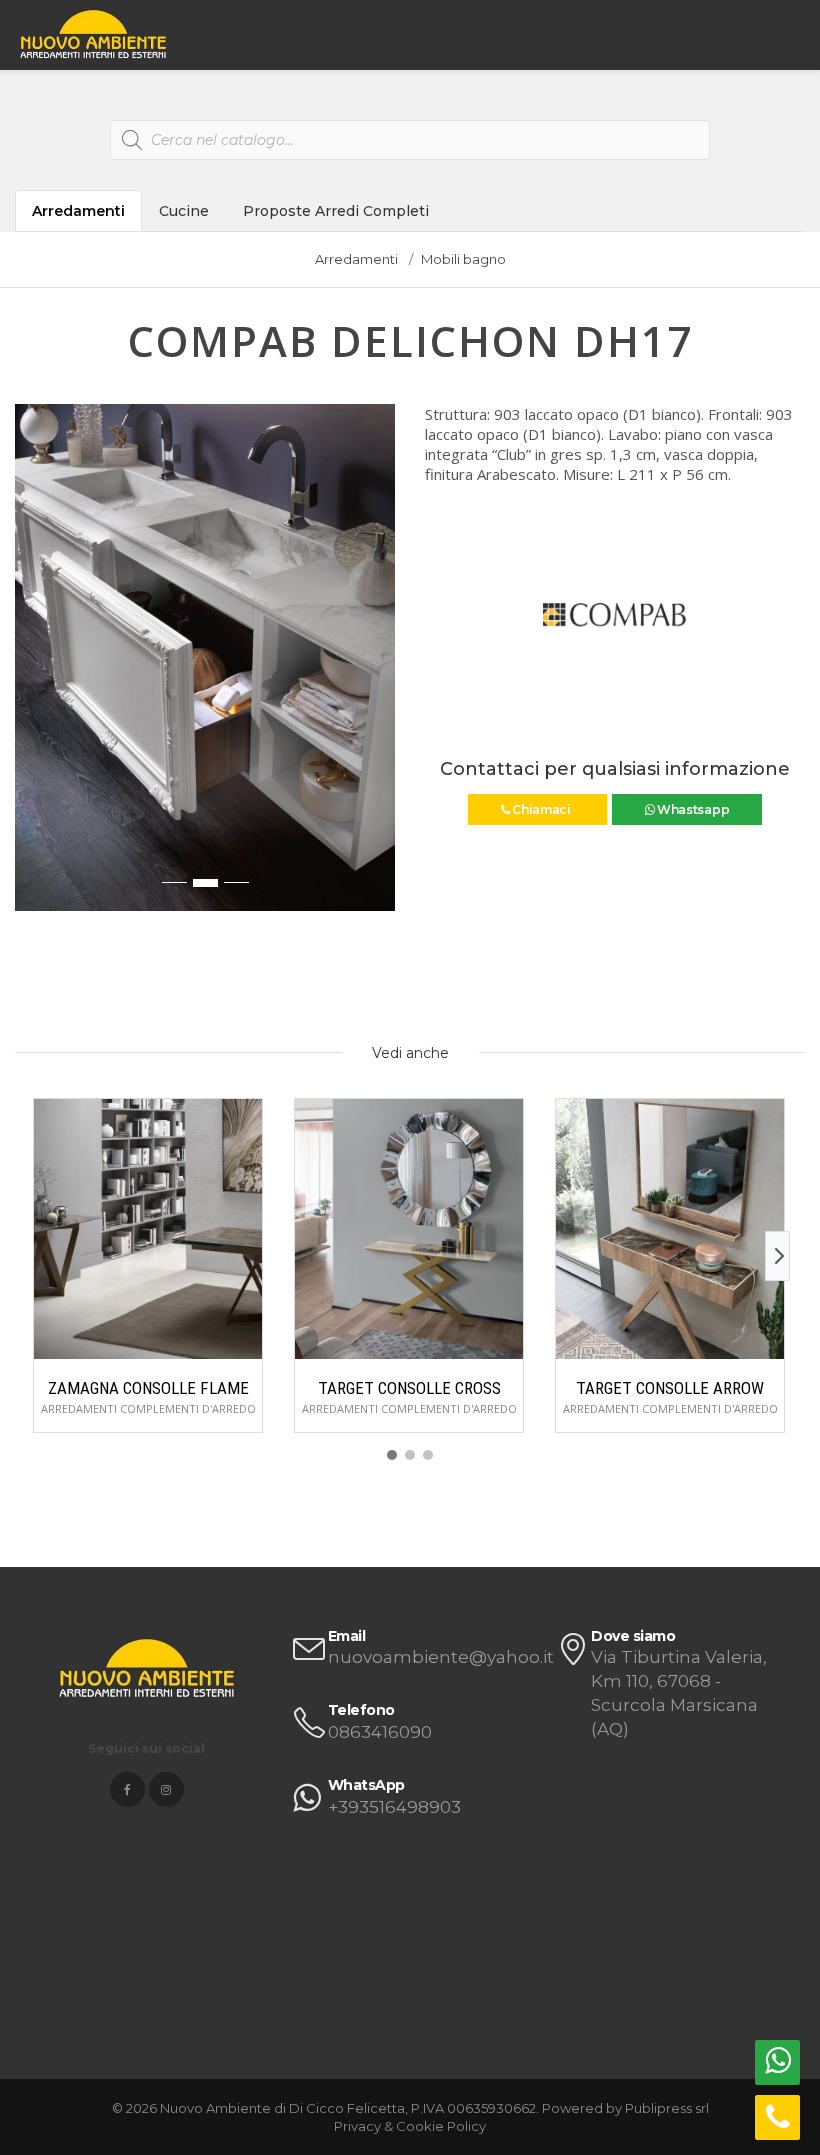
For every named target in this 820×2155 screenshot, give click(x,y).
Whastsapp (691, 809)
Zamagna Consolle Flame (148, 1388)
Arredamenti (78, 211)
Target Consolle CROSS (409, 1388)
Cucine (184, 211)
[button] (31, 667)
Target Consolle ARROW (670, 1388)
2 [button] (205, 883)
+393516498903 (394, 1807)
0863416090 (380, 1732)
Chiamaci (541, 809)
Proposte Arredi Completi (336, 211)
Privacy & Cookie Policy (410, 2126)
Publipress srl (667, 2108)
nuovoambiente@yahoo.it (441, 1657)
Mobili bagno (463, 259)
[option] (205, 657)
